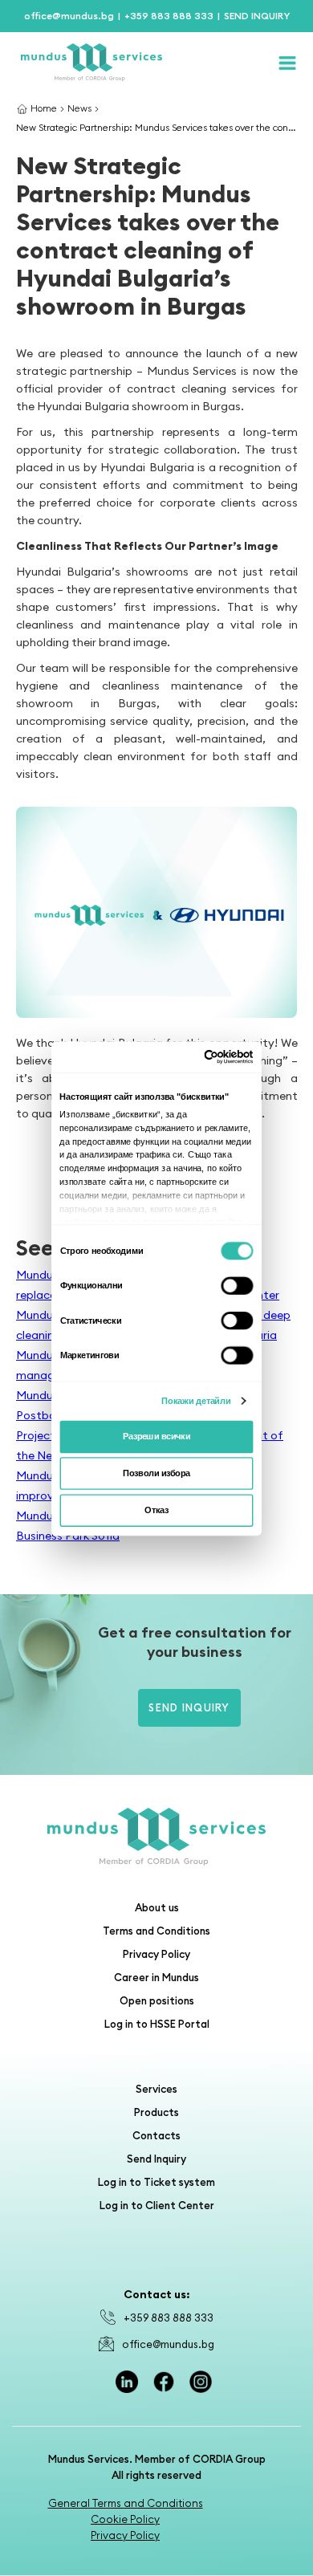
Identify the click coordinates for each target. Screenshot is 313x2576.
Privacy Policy (156, 1954)
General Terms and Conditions (126, 2503)
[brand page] (156, 1837)
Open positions (157, 2000)
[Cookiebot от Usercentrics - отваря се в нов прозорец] (204, 1056)
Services (156, 2089)
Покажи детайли (196, 1400)
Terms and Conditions (156, 1931)
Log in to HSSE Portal (157, 2024)
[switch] (238, 1285)
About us (157, 1907)
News (79, 108)
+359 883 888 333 (169, 2318)
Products (156, 2112)
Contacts (156, 2135)
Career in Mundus (156, 1977)
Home (44, 108)
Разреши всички (156, 1436)
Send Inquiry (189, 1707)
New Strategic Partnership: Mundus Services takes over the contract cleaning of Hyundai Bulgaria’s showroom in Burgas (157, 127)
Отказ (156, 1510)
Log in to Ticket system (156, 2182)
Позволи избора (156, 1473)
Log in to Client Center (157, 2205)
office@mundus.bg (168, 2344)
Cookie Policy (125, 2519)
